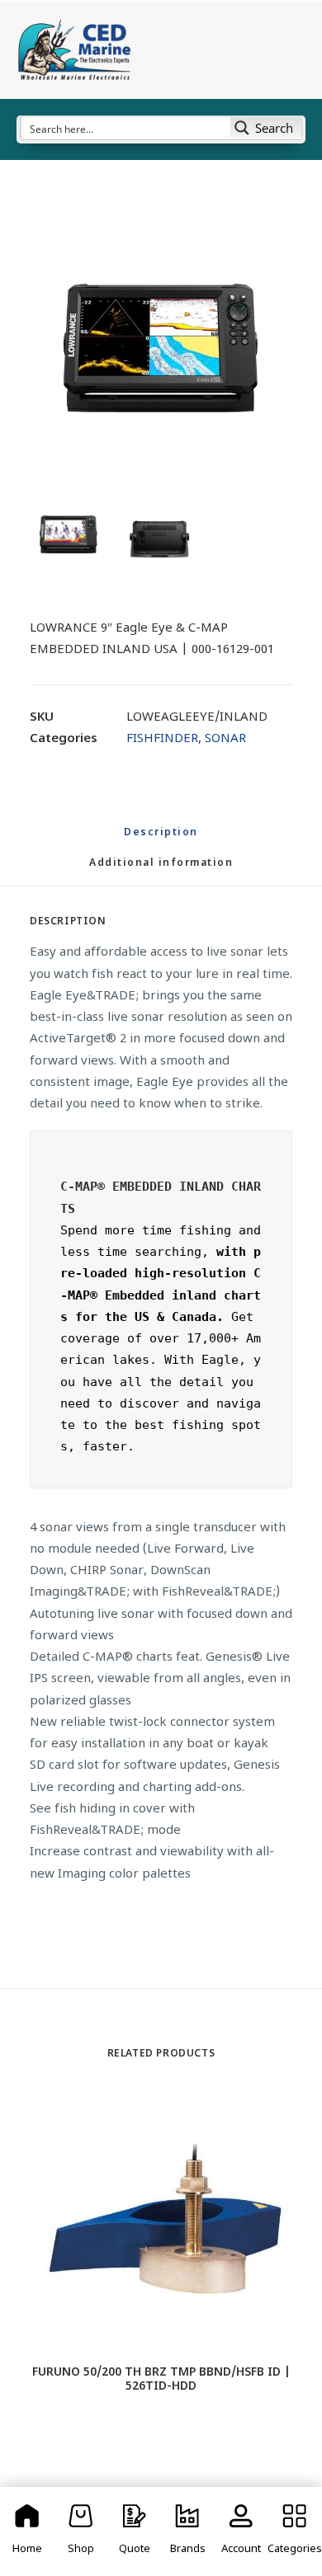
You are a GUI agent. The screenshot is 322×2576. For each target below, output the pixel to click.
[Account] (241, 2531)
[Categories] (294, 2531)
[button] (161, 350)
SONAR (225, 739)
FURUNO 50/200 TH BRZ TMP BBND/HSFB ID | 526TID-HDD (161, 2380)
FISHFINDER (162, 739)
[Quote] (134, 2531)
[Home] (28, 2531)
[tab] (161, 870)
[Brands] (188, 2531)
